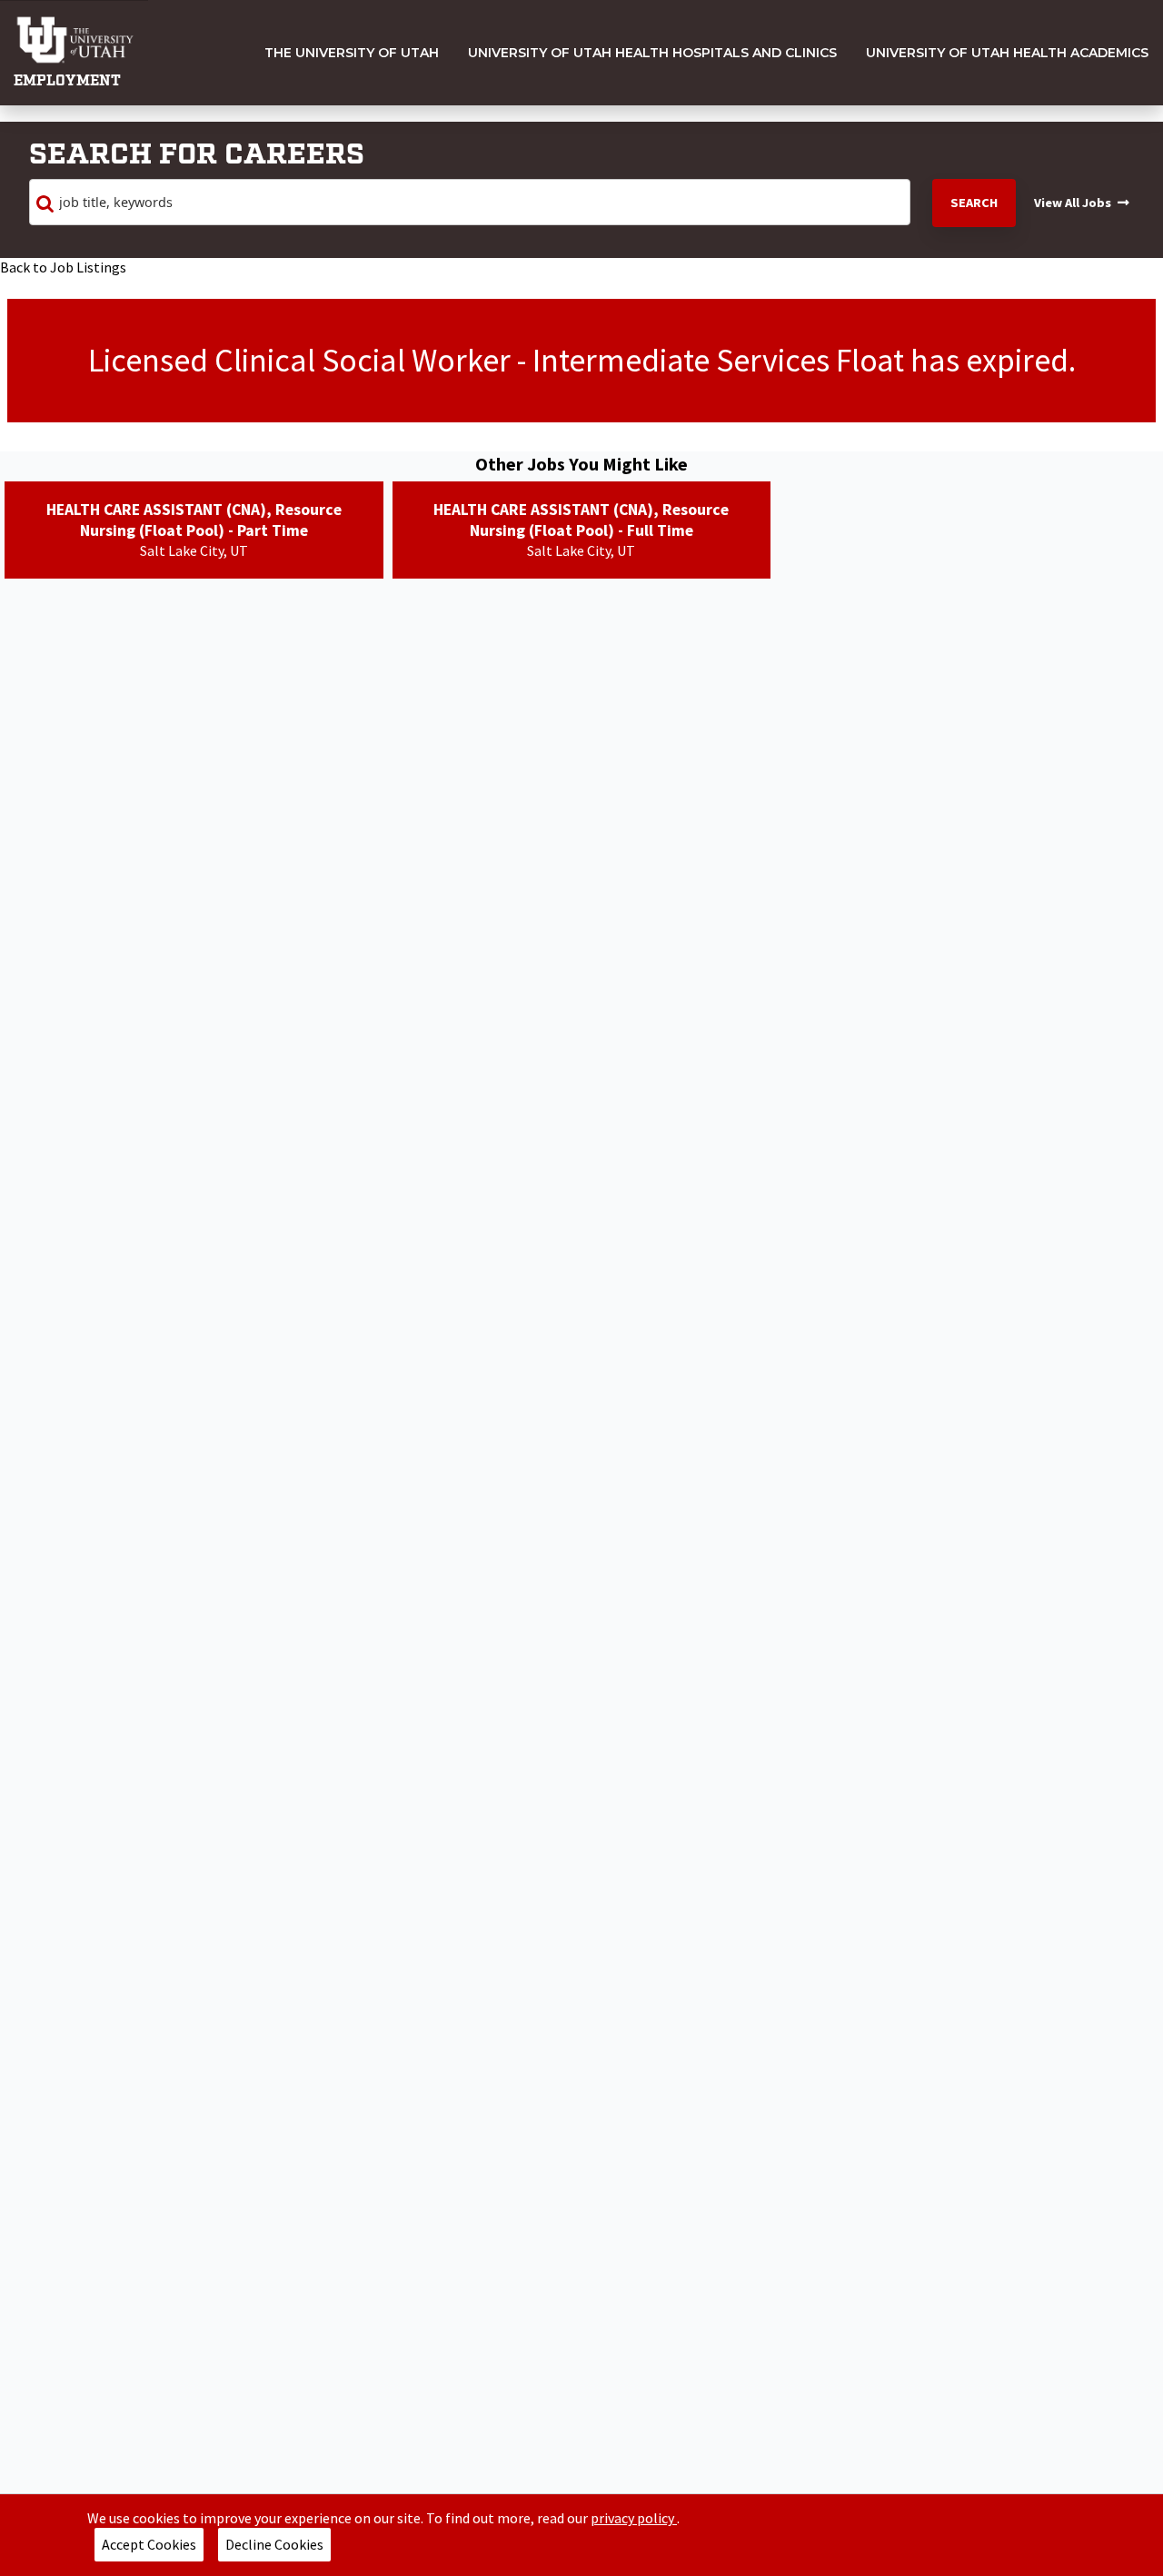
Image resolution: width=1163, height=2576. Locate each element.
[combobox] (470, 203)
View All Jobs (1073, 203)
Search (974, 203)
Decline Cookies (274, 2544)
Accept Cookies (149, 2544)
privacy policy (634, 2518)
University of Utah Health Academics (1007, 53)
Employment (67, 81)
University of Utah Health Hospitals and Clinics (652, 53)
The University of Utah (352, 53)
